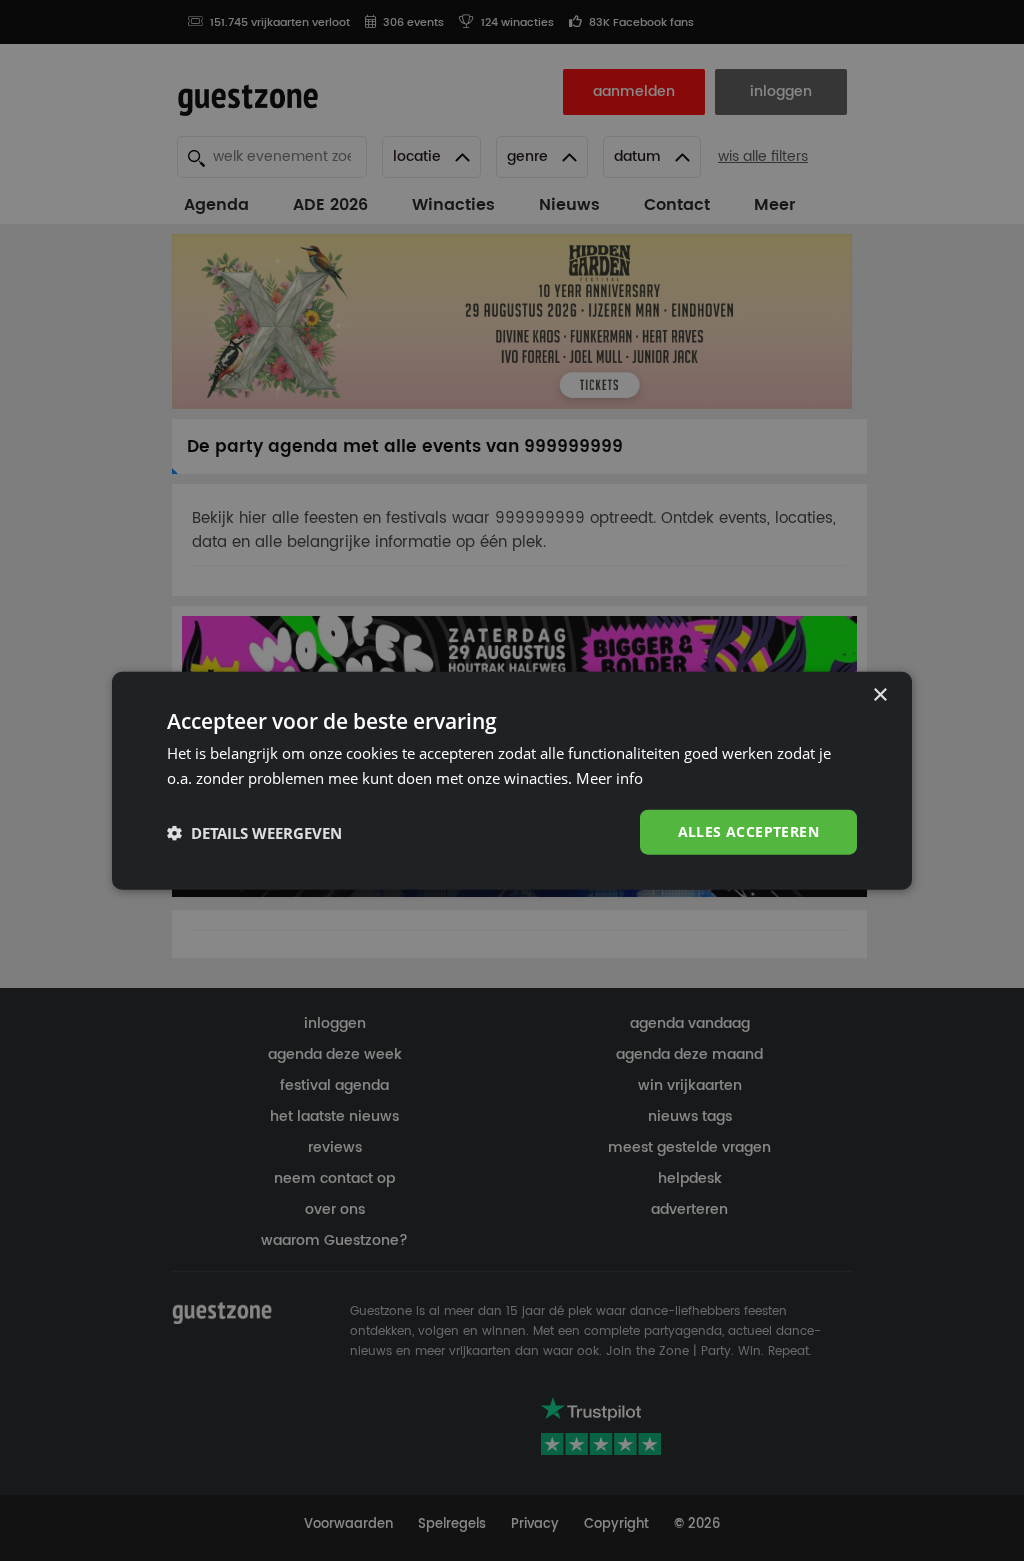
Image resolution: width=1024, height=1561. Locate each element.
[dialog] (512, 780)
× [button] (879, 694)
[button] (254, 832)
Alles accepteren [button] (748, 831)
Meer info (609, 777)
